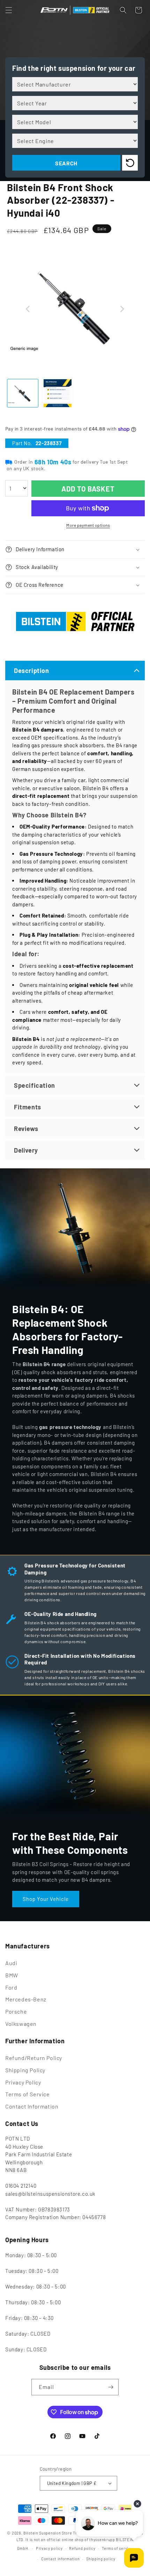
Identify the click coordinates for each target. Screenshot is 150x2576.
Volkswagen (21, 2024)
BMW (12, 1975)
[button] (9, 10)
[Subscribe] (111, 2387)
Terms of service (117, 2548)
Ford (11, 1987)
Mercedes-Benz (26, 1999)
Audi (11, 1963)
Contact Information (32, 2106)
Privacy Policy (23, 2082)
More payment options (88, 525)
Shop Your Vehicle (46, 1899)
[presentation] (28, 309)
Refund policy (82, 2548)
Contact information (60, 2559)
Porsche (16, 2011)
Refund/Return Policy (34, 2058)
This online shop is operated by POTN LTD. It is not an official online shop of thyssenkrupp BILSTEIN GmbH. (80, 2540)
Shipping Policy (25, 2070)
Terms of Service (28, 2094)
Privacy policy (49, 2548)
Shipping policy (101, 2559)
